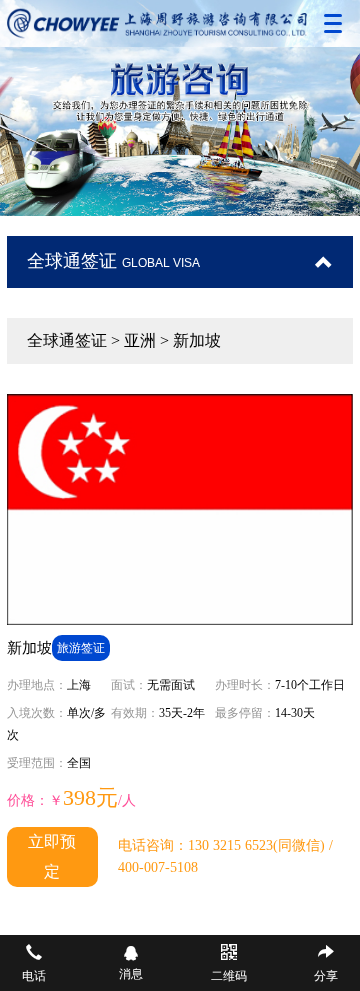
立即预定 (52, 856)
